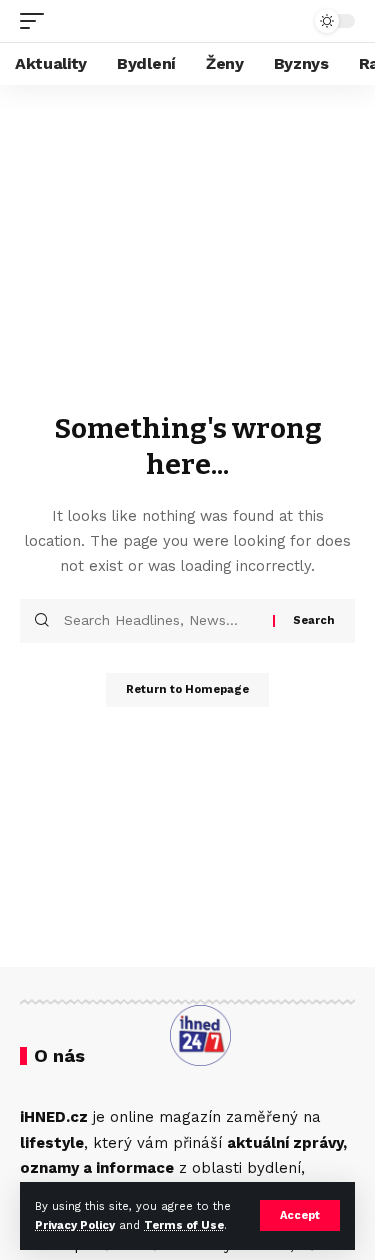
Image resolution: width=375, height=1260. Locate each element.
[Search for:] (161, 621)
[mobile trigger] (37, 21)
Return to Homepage (187, 689)
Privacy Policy (75, 1225)
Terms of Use (184, 1225)
